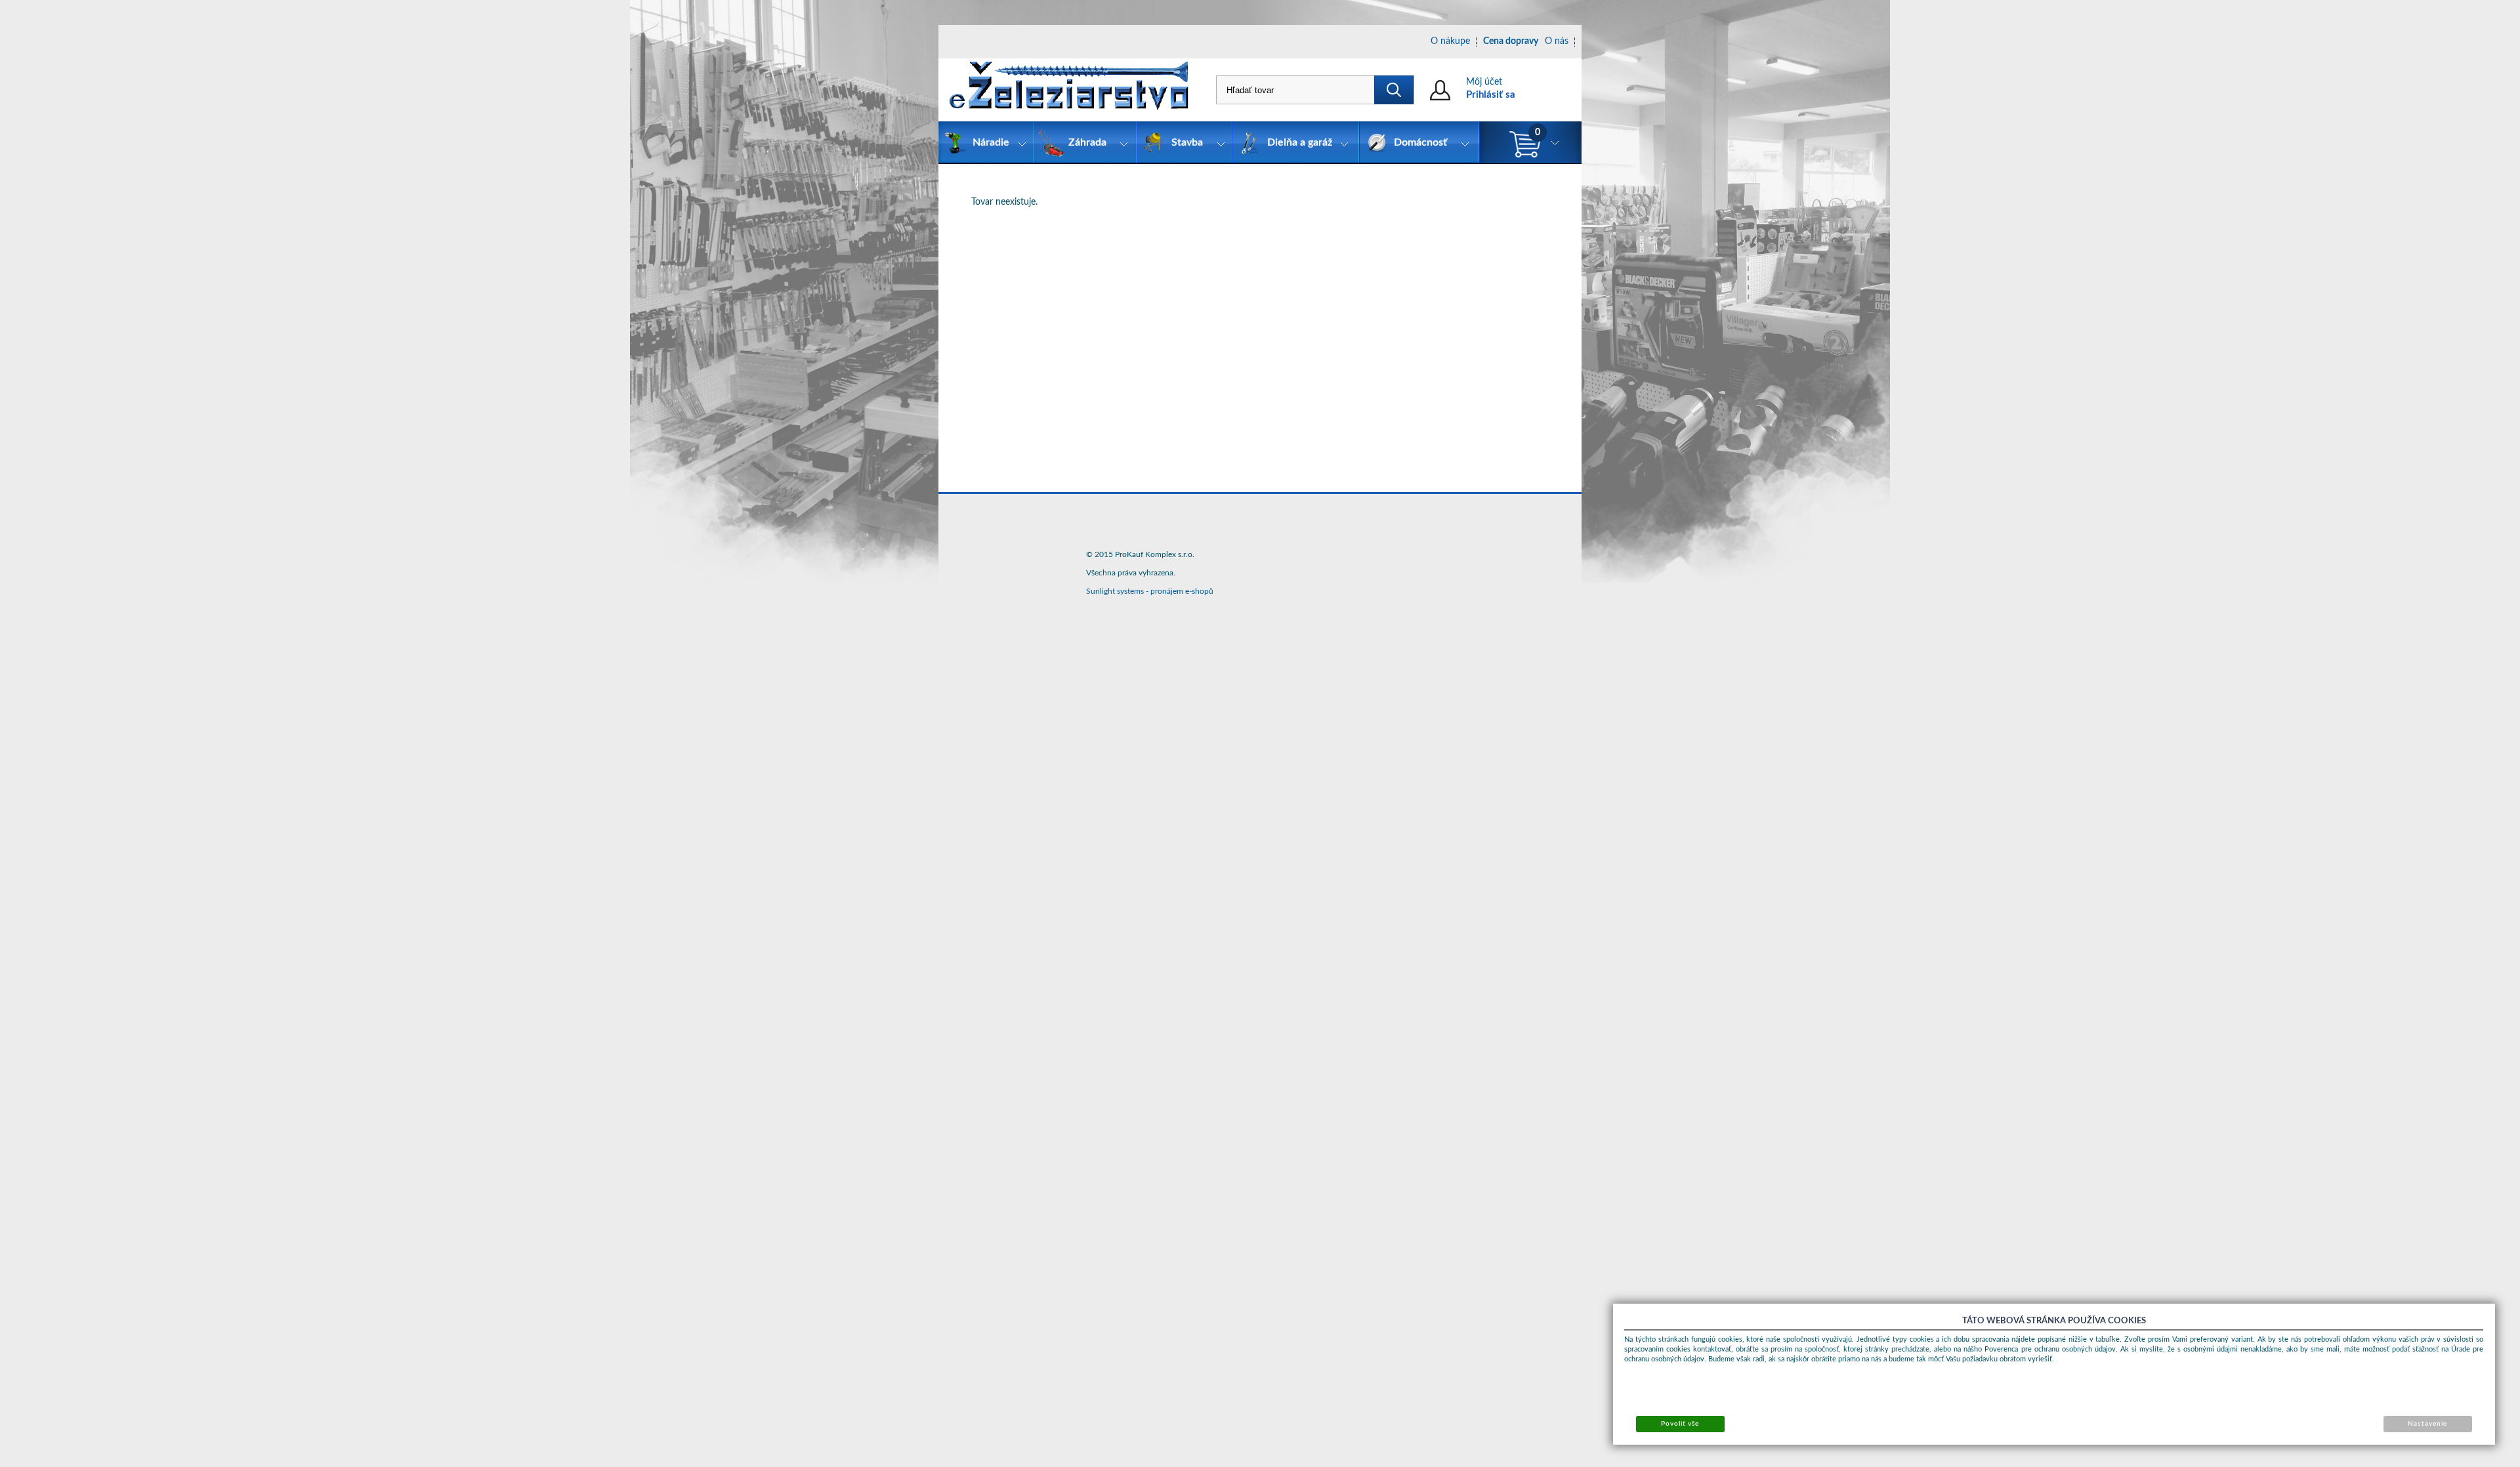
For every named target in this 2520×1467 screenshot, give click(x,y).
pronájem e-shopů (1182, 591)
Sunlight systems (1115, 591)
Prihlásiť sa (1491, 95)
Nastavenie (2427, 1424)
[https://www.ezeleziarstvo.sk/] (1069, 90)
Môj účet (1484, 82)
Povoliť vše (1680, 1424)
